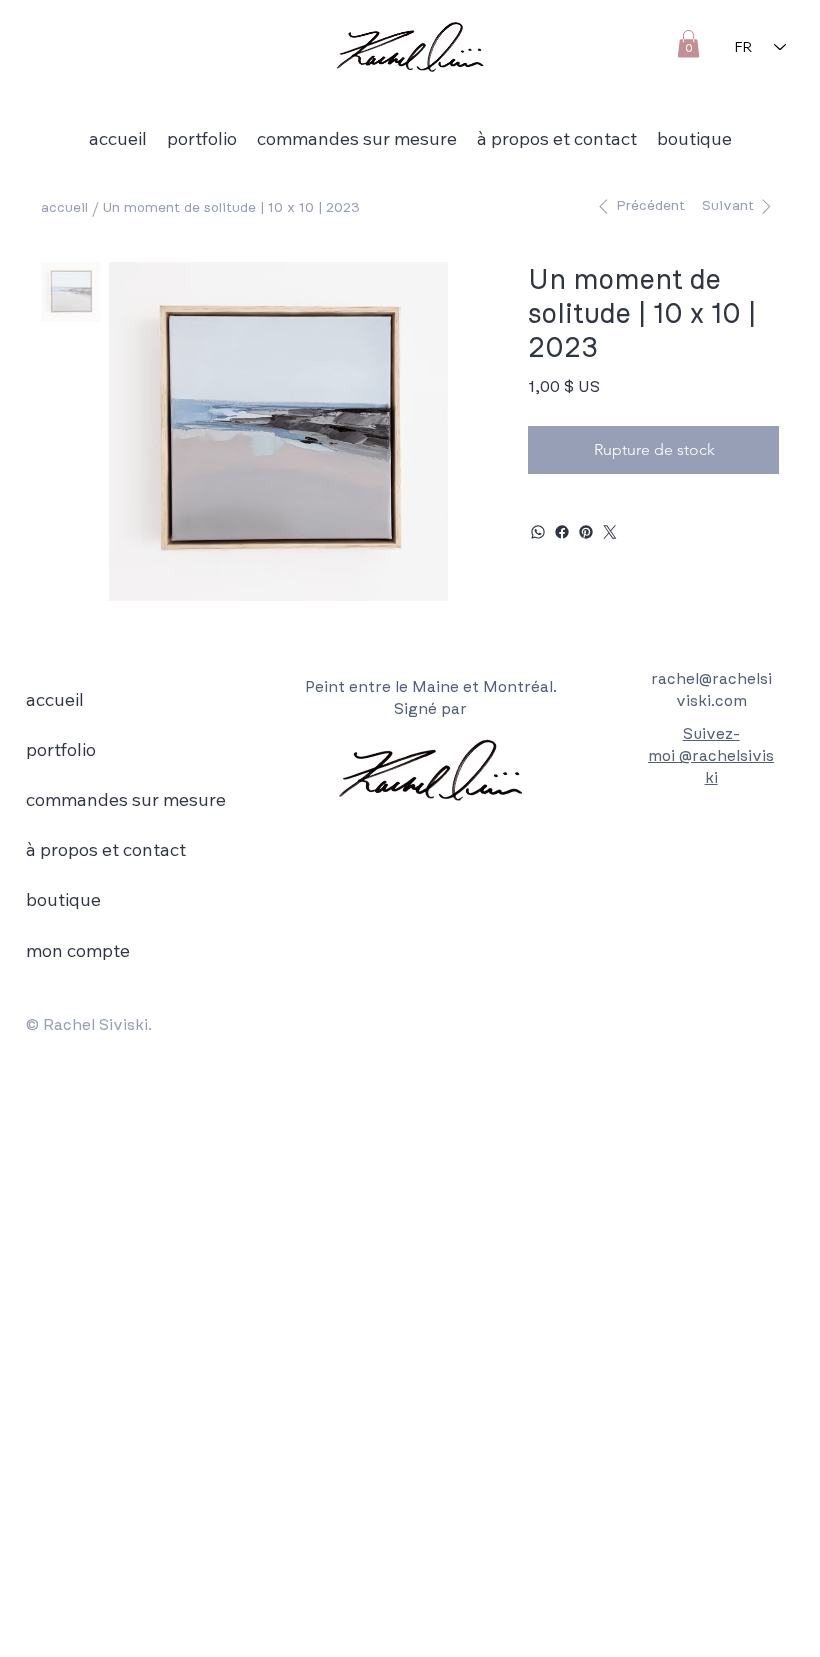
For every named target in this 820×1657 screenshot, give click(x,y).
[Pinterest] (586, 532)
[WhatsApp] (538, 532)
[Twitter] (610, 532)
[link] (688, 43)
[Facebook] (562, 532)
